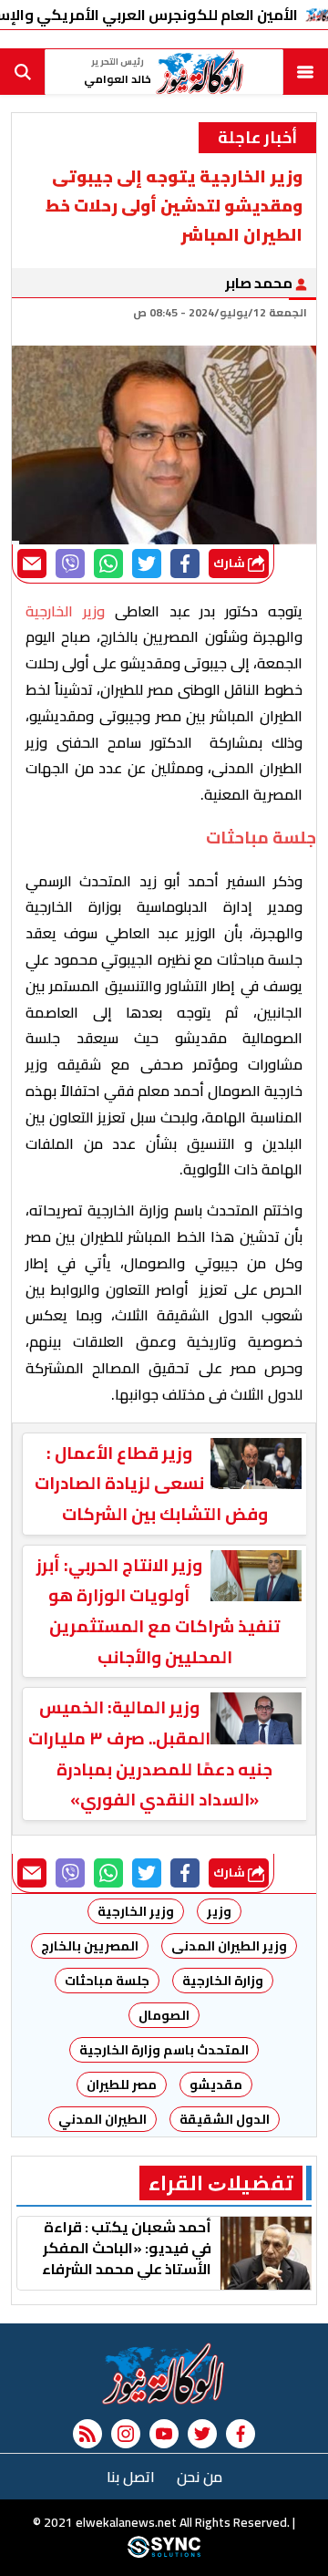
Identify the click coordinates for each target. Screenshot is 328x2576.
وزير (219, 1911)
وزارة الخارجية (223, 1981)
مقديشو (216, 2085)
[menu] (305, 72)
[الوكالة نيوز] (164, 2374)
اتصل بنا (131, 2477)
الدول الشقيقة (225, 2119)
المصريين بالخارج (90, 1946)
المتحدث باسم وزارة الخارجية (164, 2050)
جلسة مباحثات (107, 1981)
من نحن (200, 2477)
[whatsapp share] (108, 564)
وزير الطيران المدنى (229, 1946)
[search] (23, 72)
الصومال (164, 2015)
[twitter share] (147, 564)
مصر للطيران (122, 2085)
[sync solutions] (164, 2553)
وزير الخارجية (136, 1911)
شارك (231, 563)
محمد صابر (260, 283)
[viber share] (70, 564)
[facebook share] (185, 564)
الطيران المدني (102, 2119)
